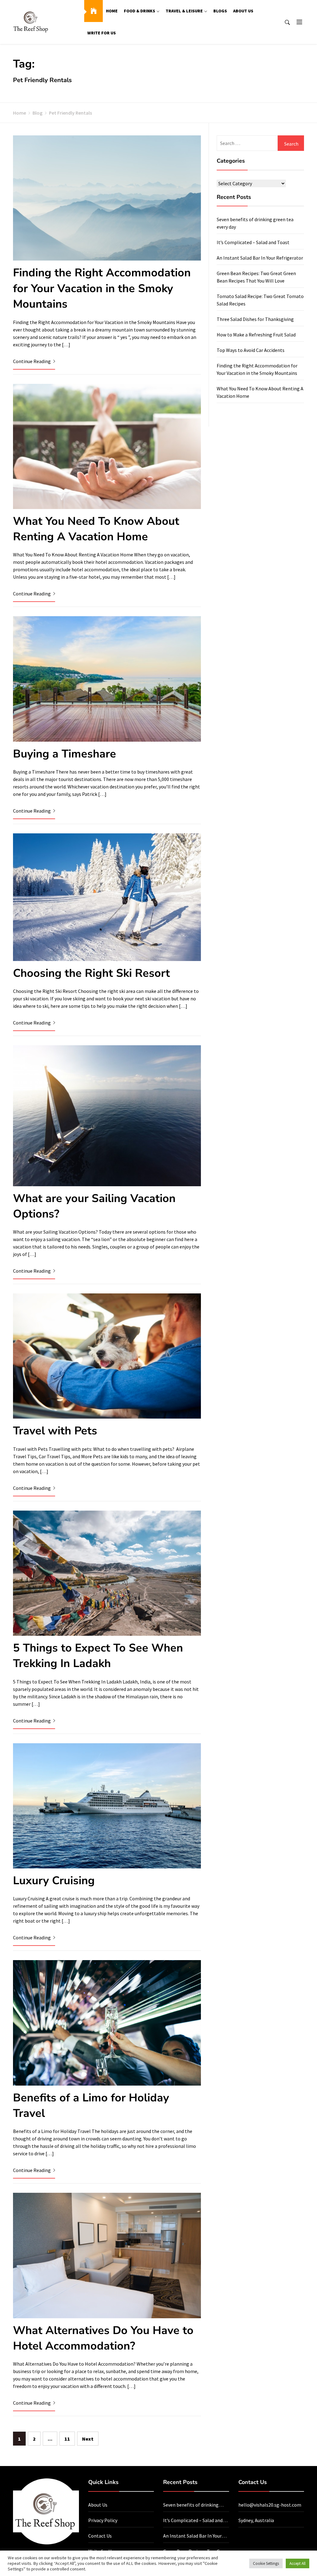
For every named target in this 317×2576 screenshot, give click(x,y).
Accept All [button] (297, 2563)
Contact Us (100, 2536)
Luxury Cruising (54, 1881)
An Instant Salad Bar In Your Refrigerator (260, 258)
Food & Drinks (139, 11)
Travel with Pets (55, 1431)
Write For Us (102, 33)
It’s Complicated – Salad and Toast (253, 242)
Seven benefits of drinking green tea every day (191, 2505)
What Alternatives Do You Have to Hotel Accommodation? (103, 2338)
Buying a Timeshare (65, 754)
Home (112, 11)
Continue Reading (32, 361)
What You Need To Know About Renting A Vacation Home (96, 529)
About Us (243, 11)
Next (88, 2439)
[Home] (93, 11)
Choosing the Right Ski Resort (91, 973)
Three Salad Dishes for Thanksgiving (255, 319)
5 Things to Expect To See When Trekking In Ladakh (98, 1656)
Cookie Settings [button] (266, 2563)
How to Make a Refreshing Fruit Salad (256, 335)
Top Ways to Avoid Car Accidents (251, 350)
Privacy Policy (103, 2520)
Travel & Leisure (184, 11)
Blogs (220, 11)
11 (67, 2439)
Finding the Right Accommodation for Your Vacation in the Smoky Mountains (102, 288)
